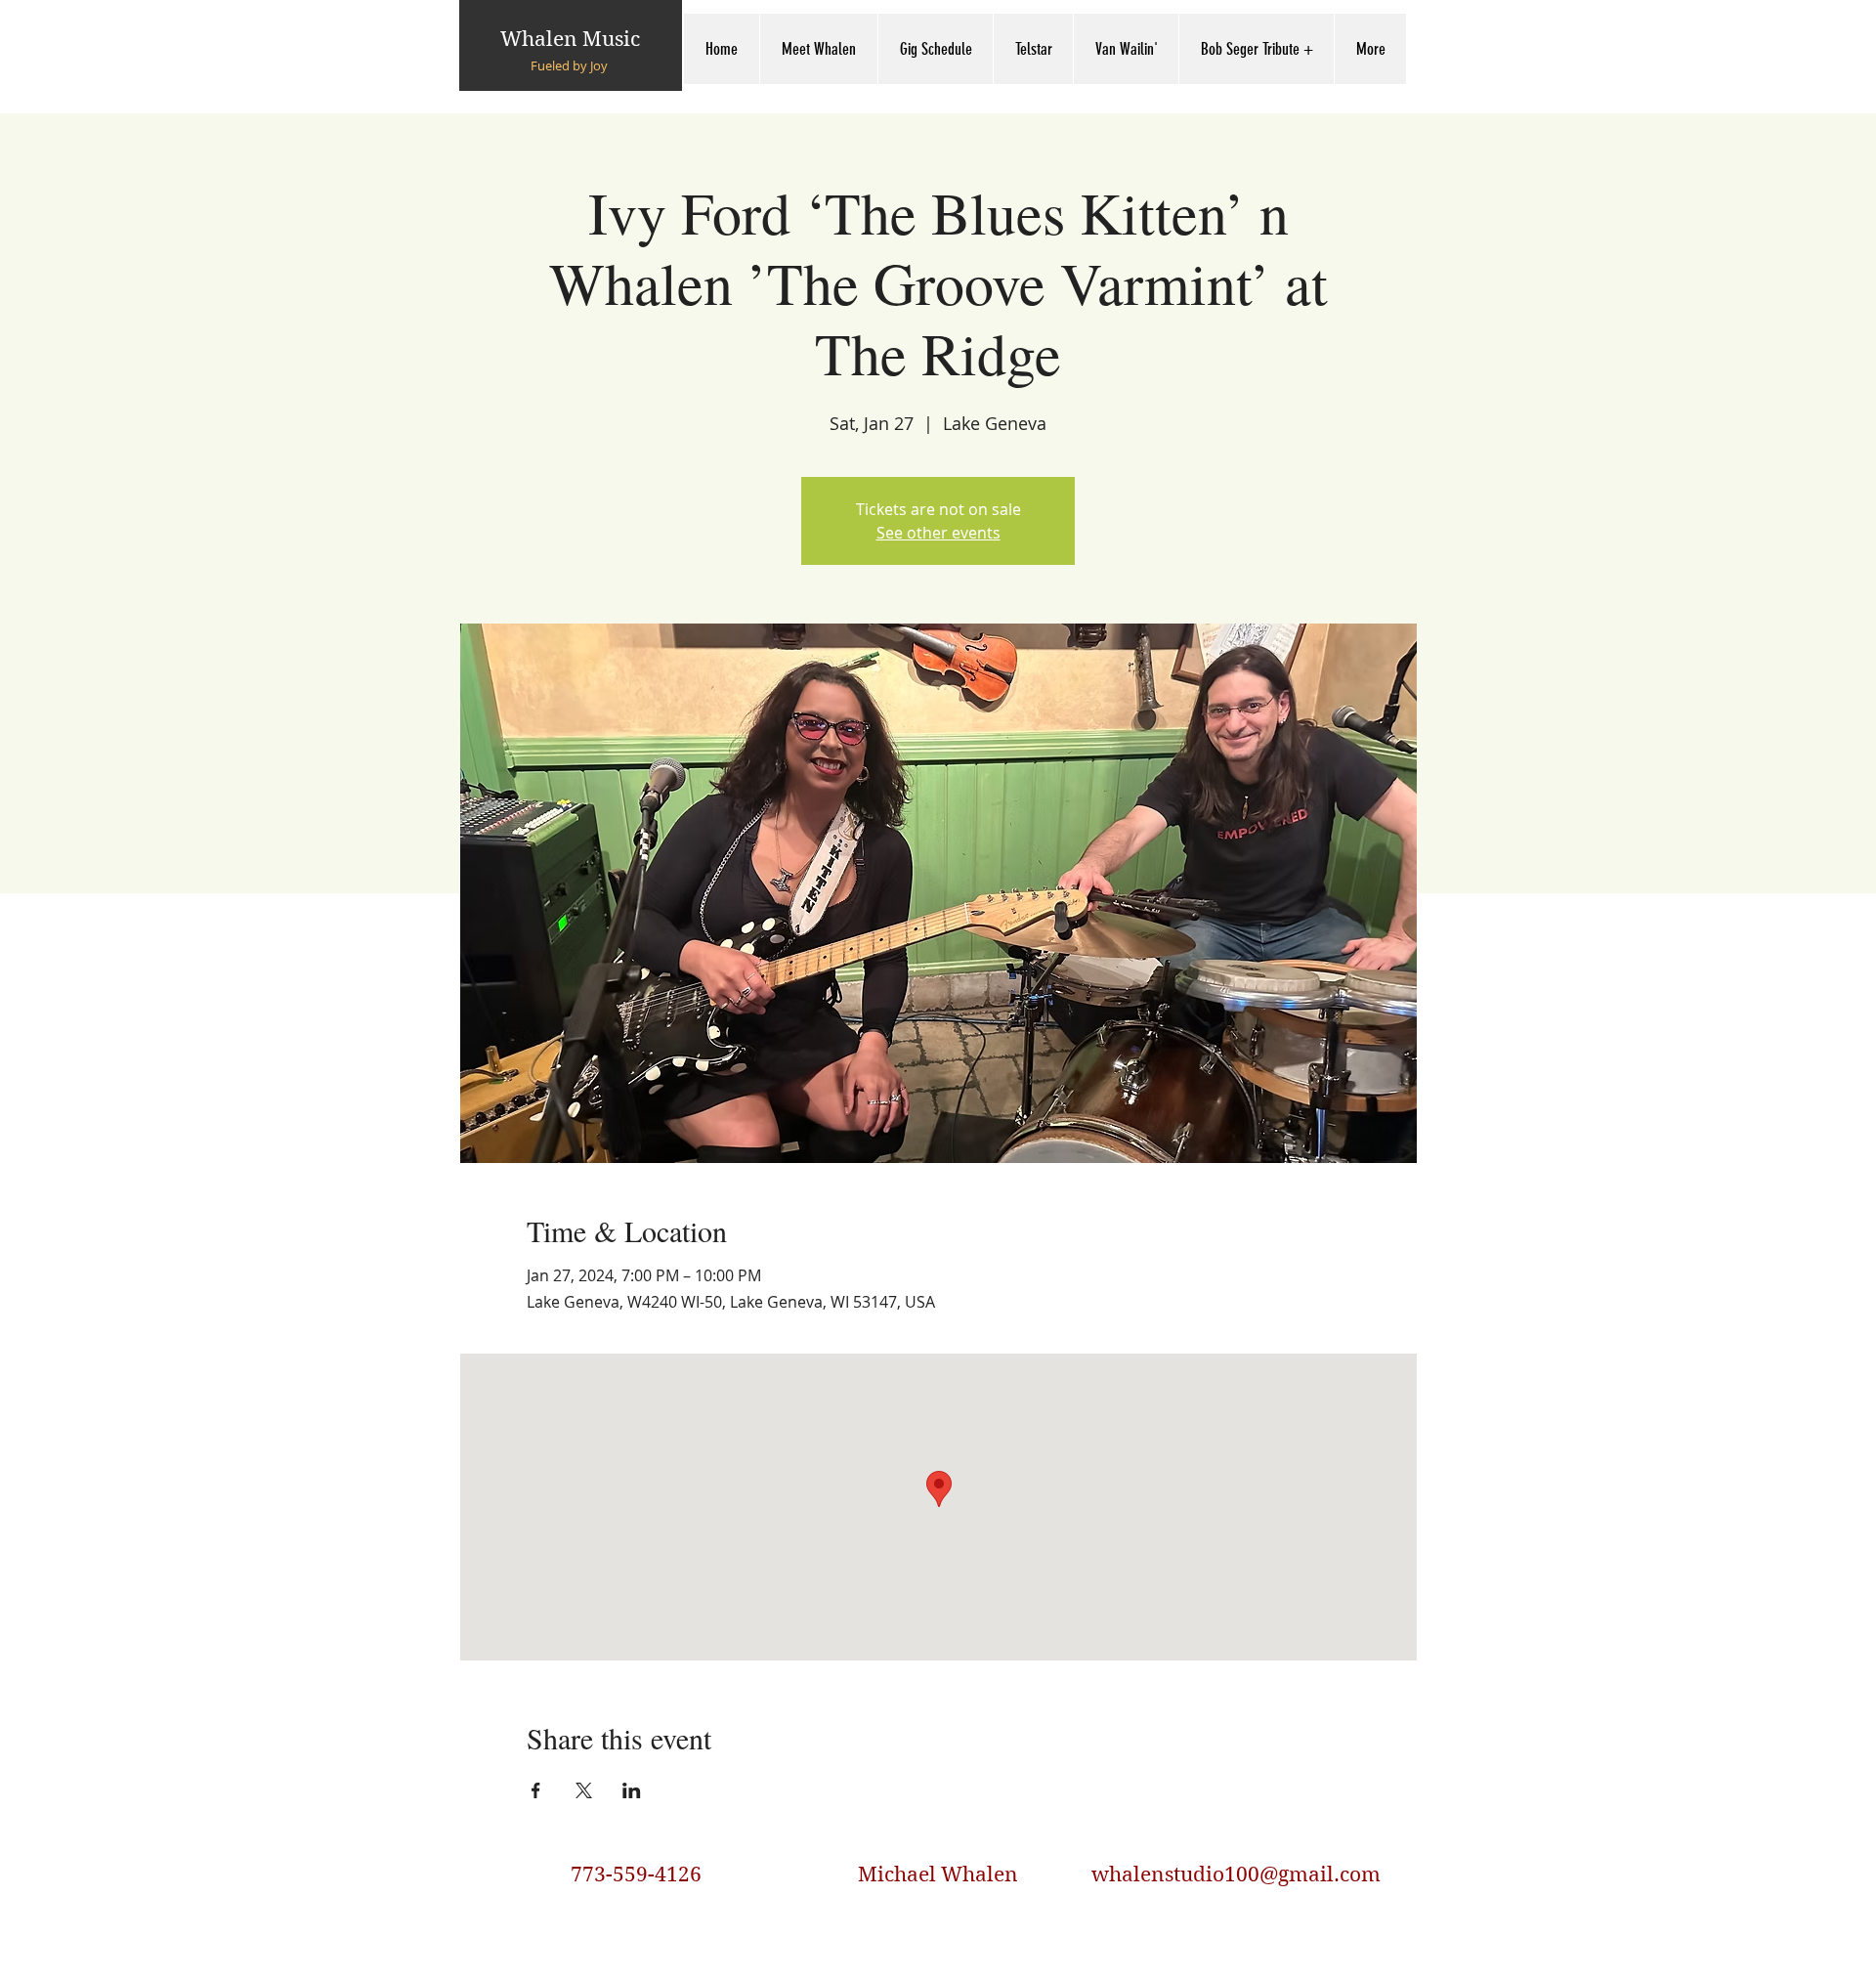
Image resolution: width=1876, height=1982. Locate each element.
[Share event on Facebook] (536, 1790)
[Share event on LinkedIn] (632, 1790)
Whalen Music (570, 39)
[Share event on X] (584, 1790)
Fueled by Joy (569, 65)
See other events (938, 533)
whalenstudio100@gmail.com (1236, 1874)
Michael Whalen (938, 1874)
